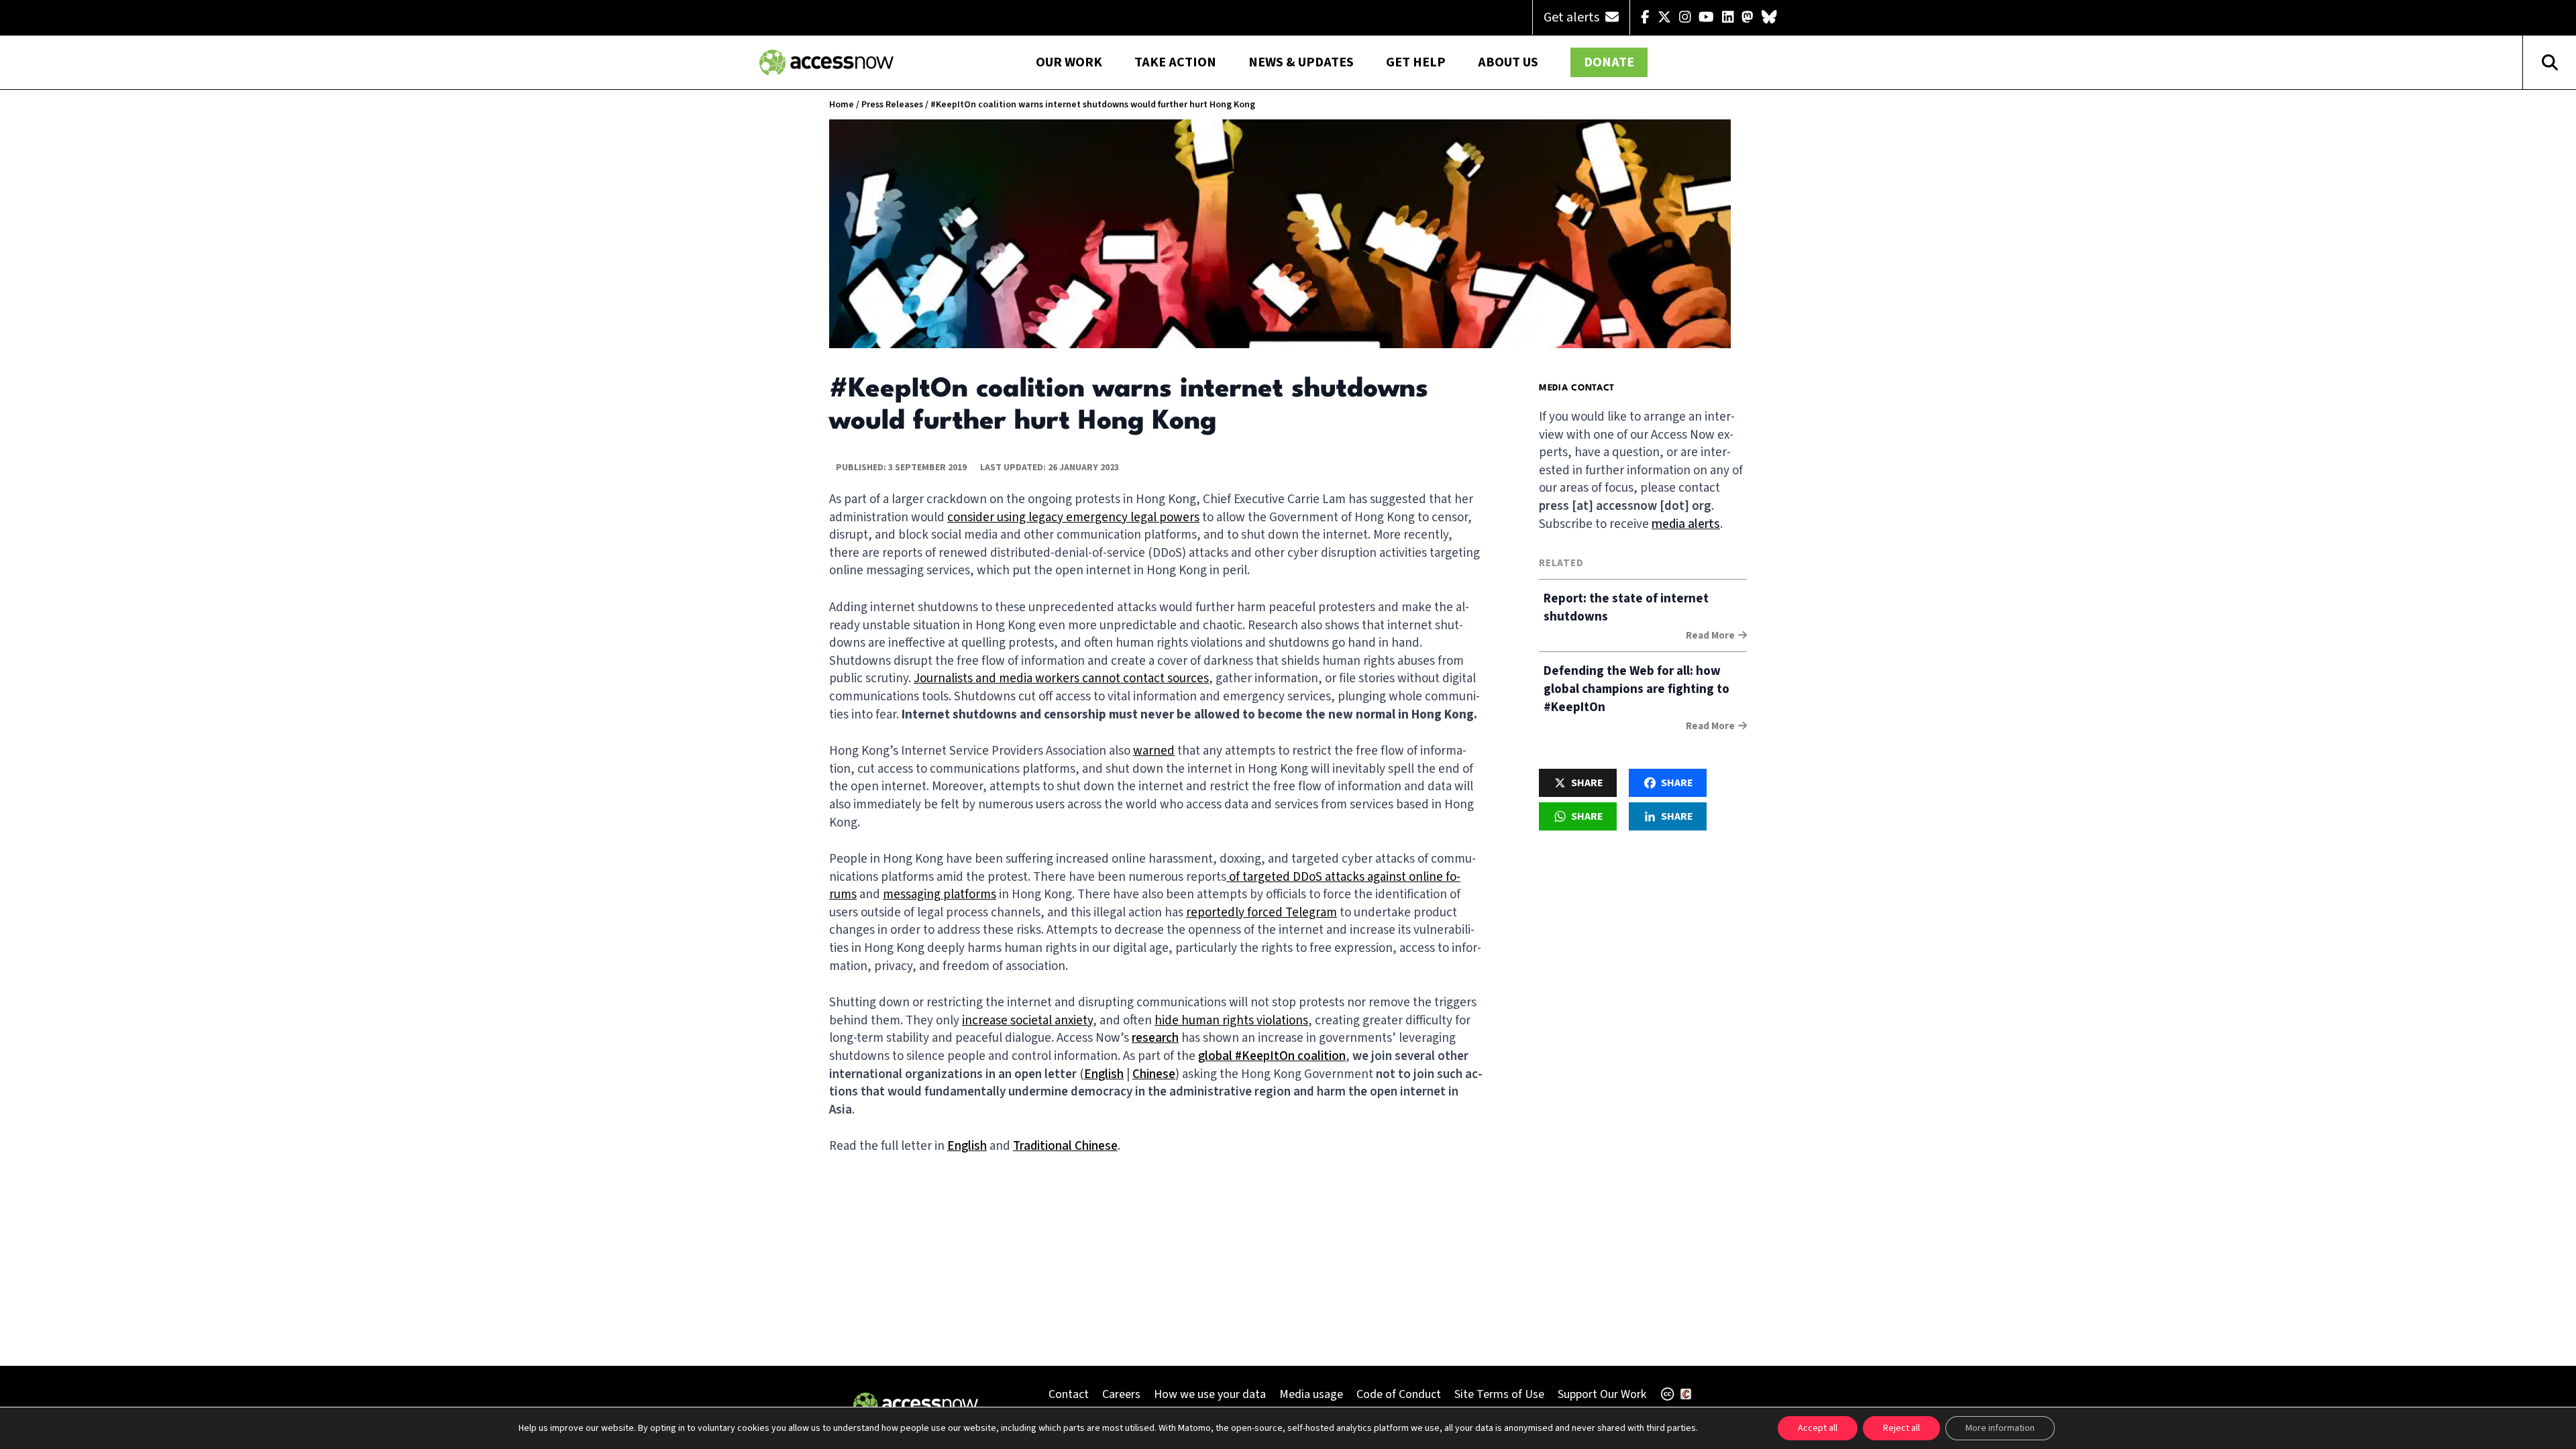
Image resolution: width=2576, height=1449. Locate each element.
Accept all (1818, 1428)
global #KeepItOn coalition (1272, 1056)
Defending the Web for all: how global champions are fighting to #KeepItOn (1636, 689)
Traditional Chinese (1065, 1146)
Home (842, 105)
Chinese (1154, 1074)
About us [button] (1508, 62)
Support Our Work (1602, 1394)
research (1155, 1038)
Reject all (1901, 1428)
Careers (1121, 1394)
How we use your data (1210, 1394)
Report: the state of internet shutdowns (1626, 608)
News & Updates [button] (1301, 62)
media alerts (1686, 524)
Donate (1609, 62)
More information (2000, 1428)
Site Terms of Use (1499, 1394)
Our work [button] (1069, 62)
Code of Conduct (1399, 1394)
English (1104, 1074)
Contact (1069, 1394)
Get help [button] (1416, 62)
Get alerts (1573, 17)
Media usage (1311, 1394)
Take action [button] (1175, 62)
